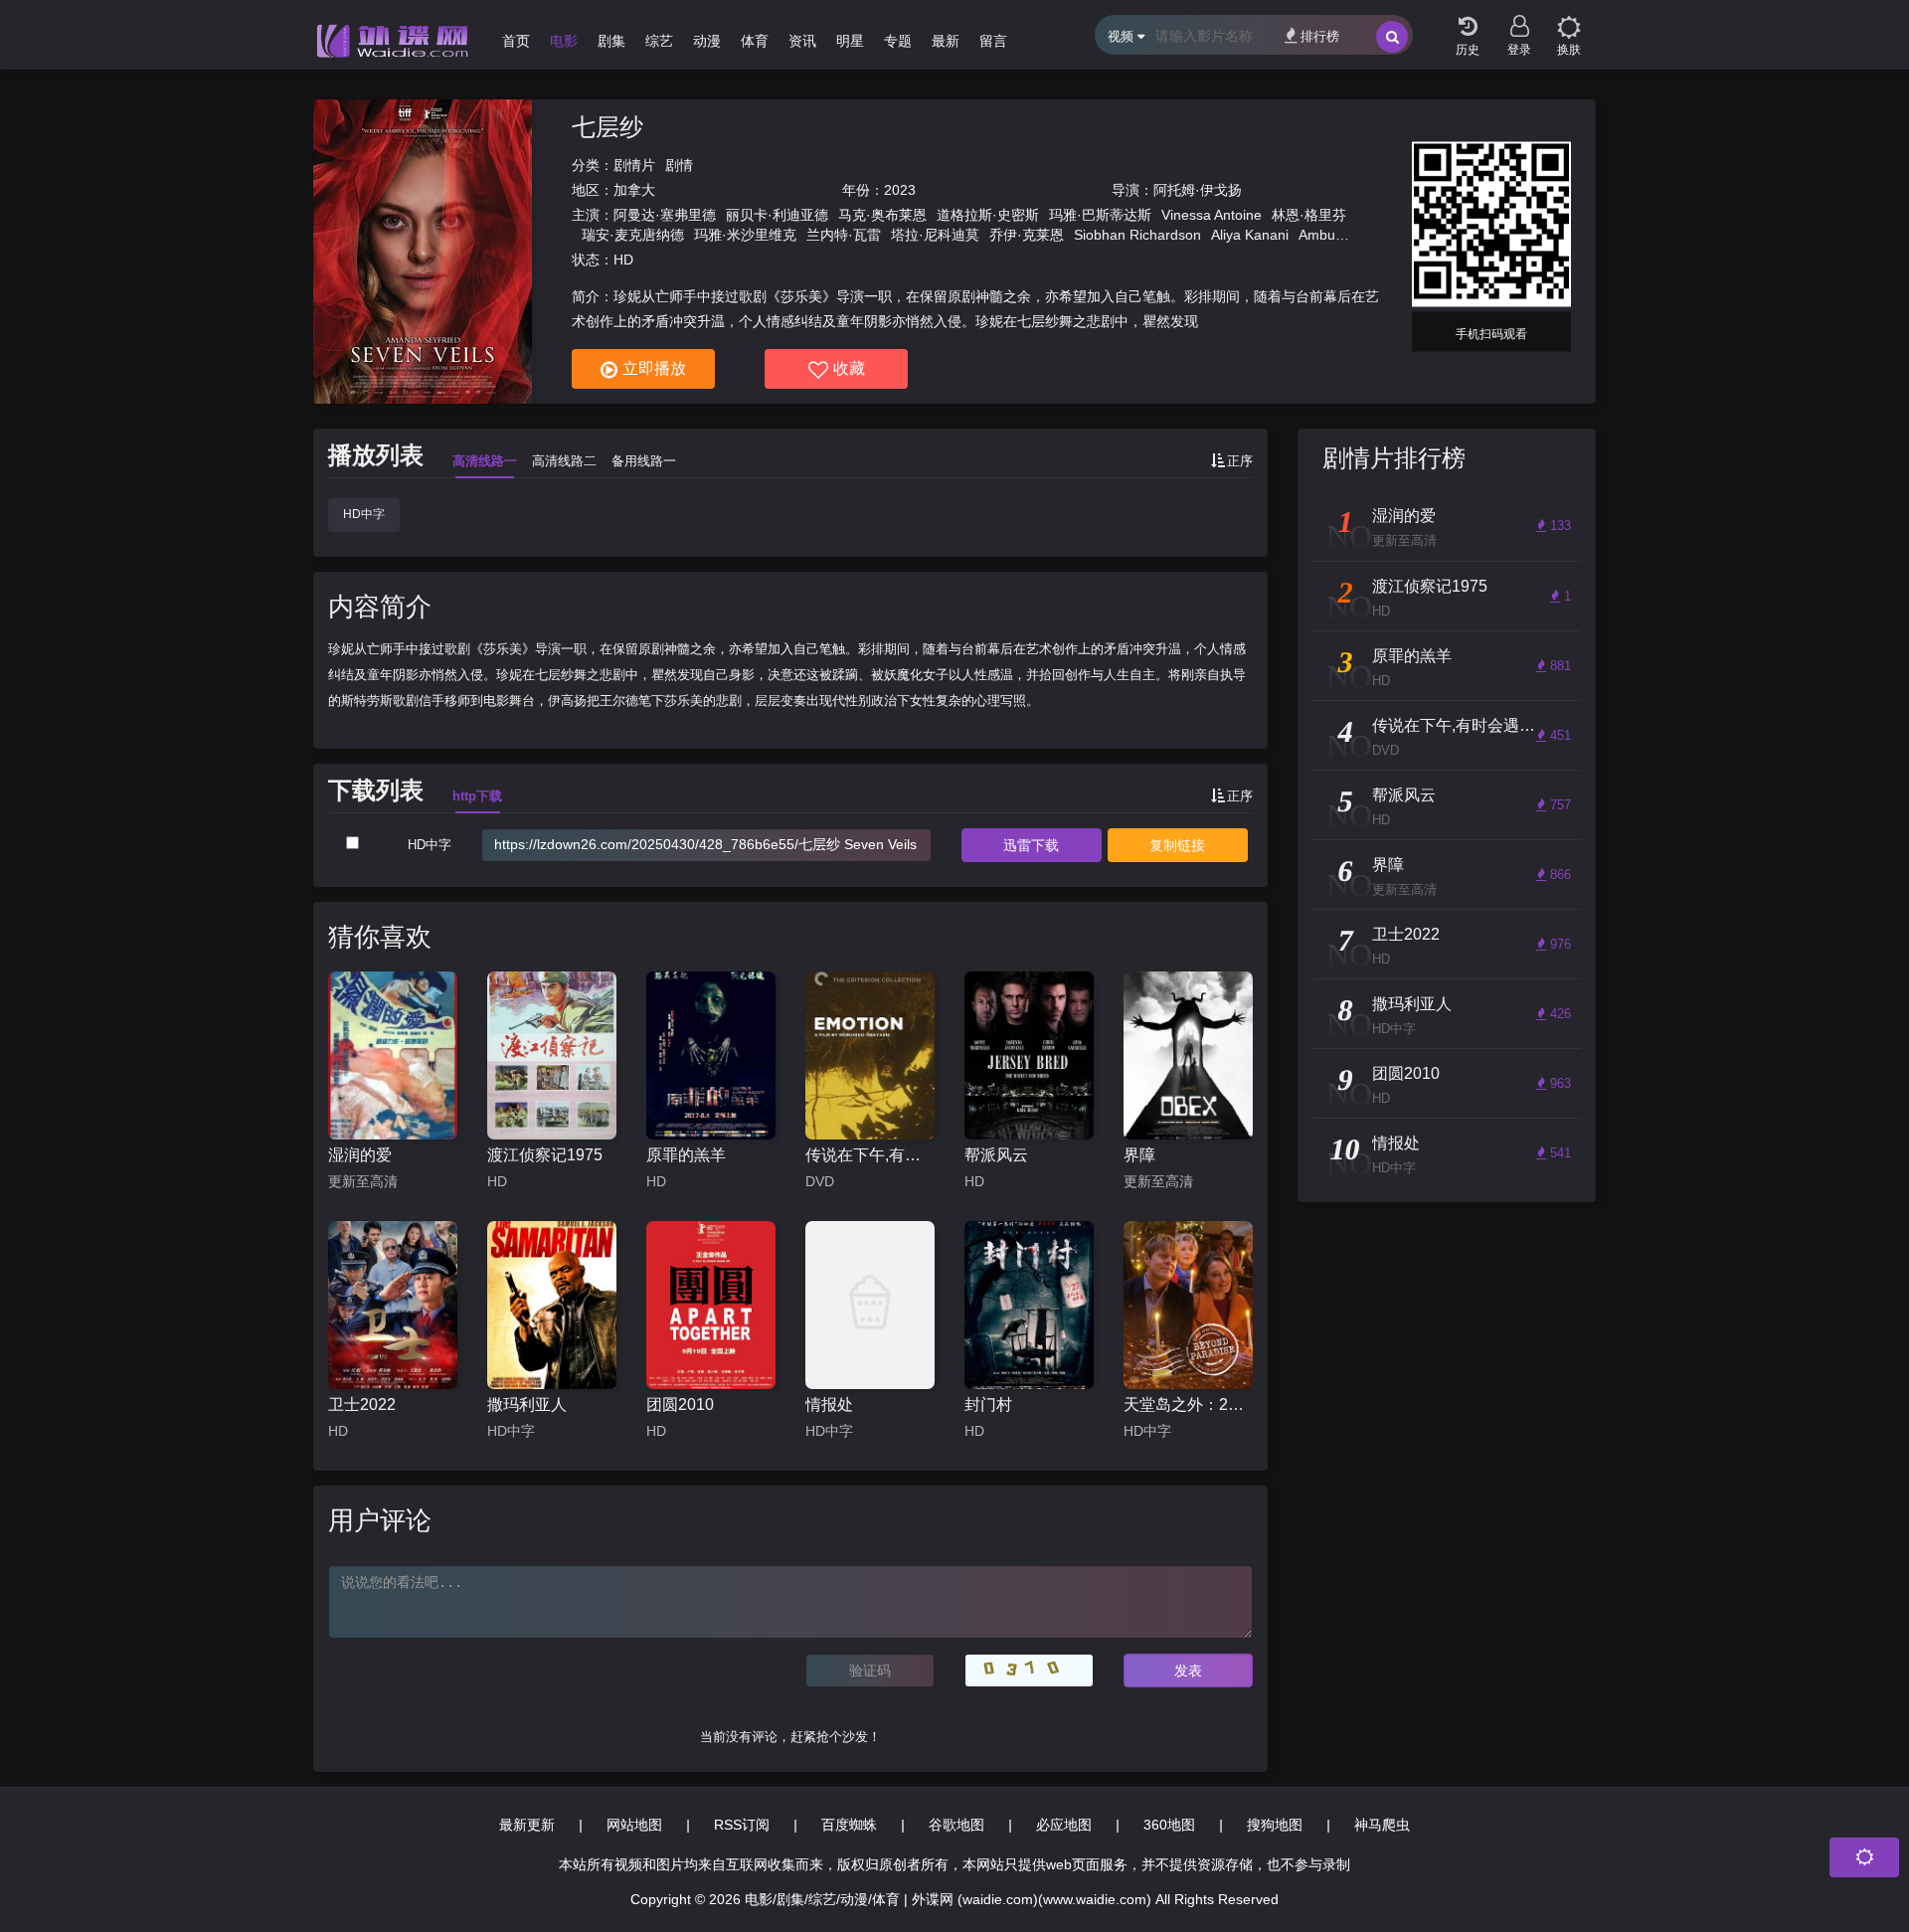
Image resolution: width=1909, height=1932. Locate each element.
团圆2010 (680, 1405)
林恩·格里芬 (1309, 215)
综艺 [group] (659, 41)
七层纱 (607, 127)
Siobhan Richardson (1137, 235)
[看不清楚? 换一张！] (1029, 1670)
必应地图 (1064, 1825)
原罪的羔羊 (686, 1155)
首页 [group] (516, 41)
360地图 (1169, 1825)
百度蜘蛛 (849, 1825)
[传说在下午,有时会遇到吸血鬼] (870, 1055)
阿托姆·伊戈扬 (1198, 190)
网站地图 (634, 1825)
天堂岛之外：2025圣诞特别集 (1188, 1405)
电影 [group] (564, 41)
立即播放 (654, 368)
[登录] (1519, 20)
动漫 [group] (707, 41)
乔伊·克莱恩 (1027, 235)
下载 (1031, 845)
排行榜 (1320, 36)
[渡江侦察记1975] (552, 1055)
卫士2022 (362, 1405)
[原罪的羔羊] (711, 1055)
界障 (1139, 1155)
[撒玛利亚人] (552, 1305)
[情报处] (870, 1305)
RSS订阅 (742, 1825)
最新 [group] (946, 41)
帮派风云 (996, 1155)
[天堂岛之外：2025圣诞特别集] (1188, 1305)
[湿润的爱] (393, 1055)
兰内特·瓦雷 (844, 235)
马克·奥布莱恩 (882, 215)
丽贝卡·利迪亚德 (777, 215)
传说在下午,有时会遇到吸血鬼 (870, 1155)
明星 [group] (850, 41)
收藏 (849, 368)
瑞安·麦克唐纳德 (633, 235)
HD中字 (364, 514)
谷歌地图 (956, 1825)
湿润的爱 (360, 1155)
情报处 (829, 1405)
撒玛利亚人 (527, 1405)
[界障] (1188, 1055)
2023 (900, 190)
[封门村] (1029, 1305)
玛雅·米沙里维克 (745, 235)
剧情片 (634, 165)
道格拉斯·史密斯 (988, 215)
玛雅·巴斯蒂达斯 (1100, 215)
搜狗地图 (1275, 1825)
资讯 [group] (802, 41)
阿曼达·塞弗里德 (665, 215)
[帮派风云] (1029, 1055)
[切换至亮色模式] (1569, 20)
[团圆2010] (711, 1305)
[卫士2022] (393, 1305)
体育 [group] (755, 41)
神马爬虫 (1382, 1825)
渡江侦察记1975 (545, 1155)
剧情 (679, 165)
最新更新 (527, 1825)
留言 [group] (993, 41)
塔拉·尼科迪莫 (935, 235)
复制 (1177, 845)
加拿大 (634, 190)
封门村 (988, 1405)
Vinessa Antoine (1212, 215)
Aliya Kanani (1250, 235)
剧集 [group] (611, 41)
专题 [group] (898, 41)
